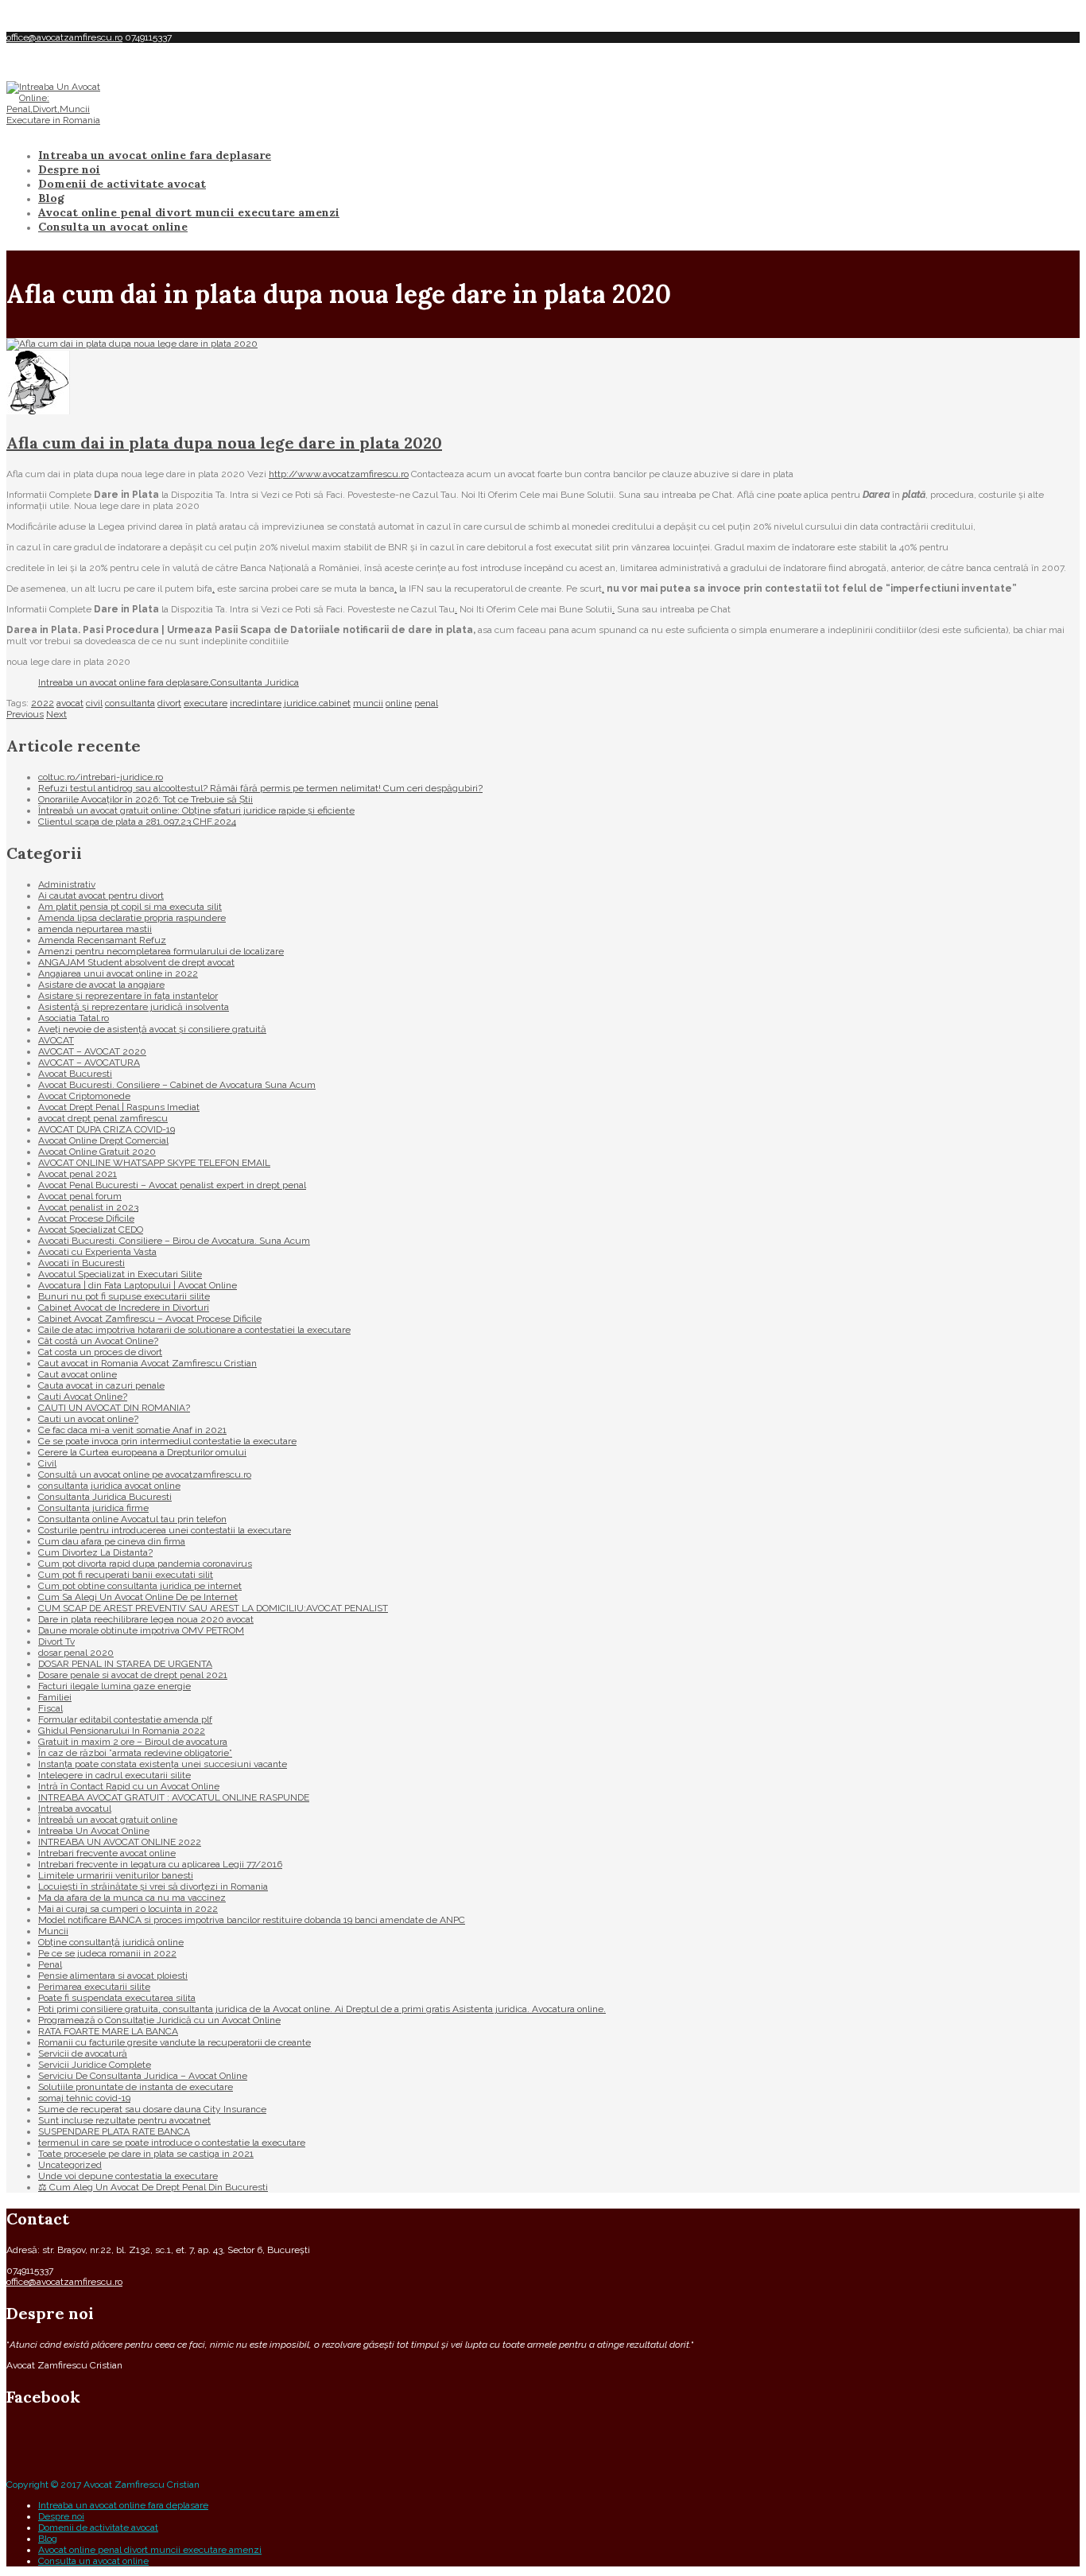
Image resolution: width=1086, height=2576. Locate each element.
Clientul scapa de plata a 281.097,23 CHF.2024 (137, 822)
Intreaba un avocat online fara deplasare (155, 155)
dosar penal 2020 (76, 1653)
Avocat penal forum (80, 1196)
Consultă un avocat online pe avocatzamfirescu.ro (145, 1474)
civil (94, 703)
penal (426, 703)
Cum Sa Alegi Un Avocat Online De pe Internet (138, 1597)
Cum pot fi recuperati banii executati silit (126, 1575)
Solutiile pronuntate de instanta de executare (136, 2087)
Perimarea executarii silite (94, 1987)
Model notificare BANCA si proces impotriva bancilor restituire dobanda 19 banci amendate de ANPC (252, 1920)
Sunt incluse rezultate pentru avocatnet (124, 2120)
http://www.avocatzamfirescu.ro (339, 474)
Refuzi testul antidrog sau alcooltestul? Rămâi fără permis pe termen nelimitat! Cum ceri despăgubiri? (260, 788)
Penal (50, 1964)
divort (169, 703)
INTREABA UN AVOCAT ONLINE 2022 (120, 1842)
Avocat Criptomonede (84, 1096)
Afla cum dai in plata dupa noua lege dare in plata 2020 (224, 443)
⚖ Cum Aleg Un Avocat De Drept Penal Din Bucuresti (153, 2187)
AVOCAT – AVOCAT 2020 (92, 1051)
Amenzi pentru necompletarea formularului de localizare (161, 951)
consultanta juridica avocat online (109, 1486)
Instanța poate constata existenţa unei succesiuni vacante (163, 1764)
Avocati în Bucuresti (81, 1263)
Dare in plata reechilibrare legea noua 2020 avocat (146, 1619)
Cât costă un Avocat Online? (98, 1341)
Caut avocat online (78, 1374)
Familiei (55, 1697)
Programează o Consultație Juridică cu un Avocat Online (159, 2020)
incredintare (256, 703)
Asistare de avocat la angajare (101, 985)
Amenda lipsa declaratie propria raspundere (132, 918)
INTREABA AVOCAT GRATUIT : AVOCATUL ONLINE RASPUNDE (174, 1797)
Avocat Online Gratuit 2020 (97, 1152)
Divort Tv (56, 1642)
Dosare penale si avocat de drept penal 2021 (133, 1675)
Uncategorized (70, 2165)
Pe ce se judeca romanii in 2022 (107, 1953)
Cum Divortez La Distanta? (95, 1552)
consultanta (130, 703)
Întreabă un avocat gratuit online (108, 1820)
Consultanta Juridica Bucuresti (105, 1497)
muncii (368, 703)
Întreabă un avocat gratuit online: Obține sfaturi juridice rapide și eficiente (196, 810)
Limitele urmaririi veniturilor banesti (116, 1875)
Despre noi (69, 169)
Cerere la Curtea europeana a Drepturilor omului (142, 1452)
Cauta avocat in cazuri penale (101, 1385)
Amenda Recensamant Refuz (102, 940)
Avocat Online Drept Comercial (103, 1140)
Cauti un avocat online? (88, 1419)
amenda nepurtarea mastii (95, 929)
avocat (70, 703)
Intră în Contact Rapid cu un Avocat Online (129, 1786)
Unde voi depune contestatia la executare (128, 2176)
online (399, 703)
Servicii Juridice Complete (95, 2065)
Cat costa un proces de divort (100, 1352)
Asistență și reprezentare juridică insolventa (134, 1007)
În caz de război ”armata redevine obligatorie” (135, 1753)
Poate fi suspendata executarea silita (117, 1998)
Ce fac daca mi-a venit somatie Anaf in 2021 (132, 1430)
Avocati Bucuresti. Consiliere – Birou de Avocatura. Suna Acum (174, 1241)
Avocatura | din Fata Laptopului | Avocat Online (138, 1285)
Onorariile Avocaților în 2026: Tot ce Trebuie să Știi (145, 799)
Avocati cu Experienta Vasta (97, 1252)
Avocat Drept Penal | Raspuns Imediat (119, 1107)
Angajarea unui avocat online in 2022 (118, 973)
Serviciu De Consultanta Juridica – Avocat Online (143, 2076)
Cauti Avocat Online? (83, 1397)
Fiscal (50, 1708)
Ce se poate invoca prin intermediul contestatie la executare (167, 1441)
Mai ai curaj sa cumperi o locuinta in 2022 (128, 1909)
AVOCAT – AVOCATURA (89, 1063)
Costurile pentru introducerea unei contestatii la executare (165, 1530)
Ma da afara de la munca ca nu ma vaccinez (132, 1898)
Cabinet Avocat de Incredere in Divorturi (124, 1307)
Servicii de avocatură (83, 2053)
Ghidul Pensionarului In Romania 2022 (122, 1731)
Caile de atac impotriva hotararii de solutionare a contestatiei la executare (194, 1330)
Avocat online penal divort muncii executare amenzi (189, 212)
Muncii (53, 1931)
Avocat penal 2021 (78, 1174)
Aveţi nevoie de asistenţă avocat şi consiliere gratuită (152, 1029)
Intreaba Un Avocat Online (94, 1831)
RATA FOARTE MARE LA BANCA (108, 2031)
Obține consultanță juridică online (111, 1942)
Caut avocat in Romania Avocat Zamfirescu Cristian (147, 1363)
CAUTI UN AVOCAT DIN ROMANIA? (114, 1408)
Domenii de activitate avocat (122, 184)
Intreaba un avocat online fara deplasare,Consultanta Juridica (169, 682)
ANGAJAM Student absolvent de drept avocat (136, 962)
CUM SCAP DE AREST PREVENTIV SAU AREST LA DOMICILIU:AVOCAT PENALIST (213, 1608)
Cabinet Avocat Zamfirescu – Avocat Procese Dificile (150, 1319)
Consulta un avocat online (113, 227)
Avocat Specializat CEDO (91, 1230)
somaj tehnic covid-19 (84, 2098)
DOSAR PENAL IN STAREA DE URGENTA (125, 1664)
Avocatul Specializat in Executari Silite (120, 1274)
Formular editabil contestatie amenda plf (125, 1719)
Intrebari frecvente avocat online (107, 1853)
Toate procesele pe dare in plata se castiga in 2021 (146, 2154)
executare (206, 703)
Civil (47, 1463)
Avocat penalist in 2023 (88, 1207)
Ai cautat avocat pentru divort (101, 896)
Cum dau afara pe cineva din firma (112, 1541)
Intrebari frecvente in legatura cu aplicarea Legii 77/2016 (160, 1864)
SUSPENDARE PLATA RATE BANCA (114, 2131)
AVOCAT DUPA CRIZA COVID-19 (107, 1129)
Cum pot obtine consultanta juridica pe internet (140, 1586)
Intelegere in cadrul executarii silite (114, 1775)
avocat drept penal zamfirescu (103, 1118)
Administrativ (67, 884)
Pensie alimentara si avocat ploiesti (113, 1976)
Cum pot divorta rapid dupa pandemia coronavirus (145, 1564)
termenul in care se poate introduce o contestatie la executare (172, 2143)
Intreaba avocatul (75, 1809)
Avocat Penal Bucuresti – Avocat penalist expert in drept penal (172, 1185)
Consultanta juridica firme (93, 1508)
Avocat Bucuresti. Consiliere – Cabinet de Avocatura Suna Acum (177, 1085)
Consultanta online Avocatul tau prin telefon (132, 1519)
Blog (51, 198)
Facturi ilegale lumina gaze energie (114, 1686)
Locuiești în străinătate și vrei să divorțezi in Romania (153, 1886)
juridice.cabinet (317, 703)
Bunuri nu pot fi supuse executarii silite (124, 1296)
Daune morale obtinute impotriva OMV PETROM (141, 1630)
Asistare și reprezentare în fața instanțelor (128, 996)
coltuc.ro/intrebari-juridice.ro (101, 777)
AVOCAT (56, 1040)
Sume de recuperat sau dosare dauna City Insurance (152, 2109)
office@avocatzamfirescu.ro (64, 37)
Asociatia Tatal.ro (74, 1018)
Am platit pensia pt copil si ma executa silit (130, 907)
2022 (43, 703)
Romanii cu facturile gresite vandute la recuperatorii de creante (175, 2042)
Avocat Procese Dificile (86, 1218)
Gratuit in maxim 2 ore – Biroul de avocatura (133, 1742)
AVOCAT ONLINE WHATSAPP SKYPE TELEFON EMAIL (154, 1163)
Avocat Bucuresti (75, 1074)
